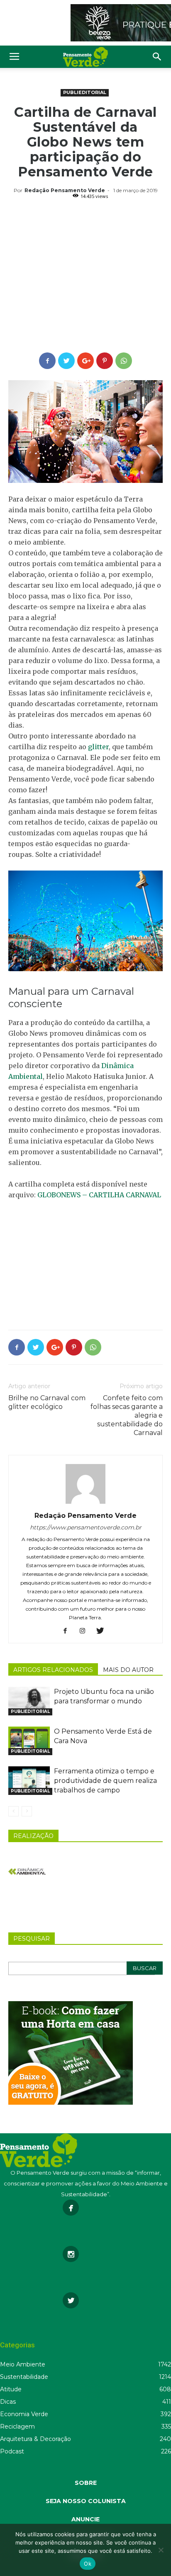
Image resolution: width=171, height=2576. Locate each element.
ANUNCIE (85, 2519)
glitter (98, 747)
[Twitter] (103, 1631)
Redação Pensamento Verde (65, 190)
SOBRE (86, 2483)
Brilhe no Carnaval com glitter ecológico (47, 1402)
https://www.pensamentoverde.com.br (86, 1527)
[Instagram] (86, 1631)
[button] (157, 57)
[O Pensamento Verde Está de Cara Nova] (29, 1741)
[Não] (161, 2550)
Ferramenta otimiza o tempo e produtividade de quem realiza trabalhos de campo (105, 1781)
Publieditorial (85, 92)
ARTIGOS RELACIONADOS (53, 1670)
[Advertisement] (85, 277)
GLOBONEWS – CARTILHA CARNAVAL (99, 1195)
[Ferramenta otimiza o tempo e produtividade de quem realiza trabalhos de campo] (29, 1781)
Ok (88, 2564)
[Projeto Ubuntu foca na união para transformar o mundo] (29, 1701)
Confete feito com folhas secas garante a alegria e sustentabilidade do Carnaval (127, 1415)
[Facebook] (68, 1631)
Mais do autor (128, 1670)
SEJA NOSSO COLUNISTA (86, 2501)
